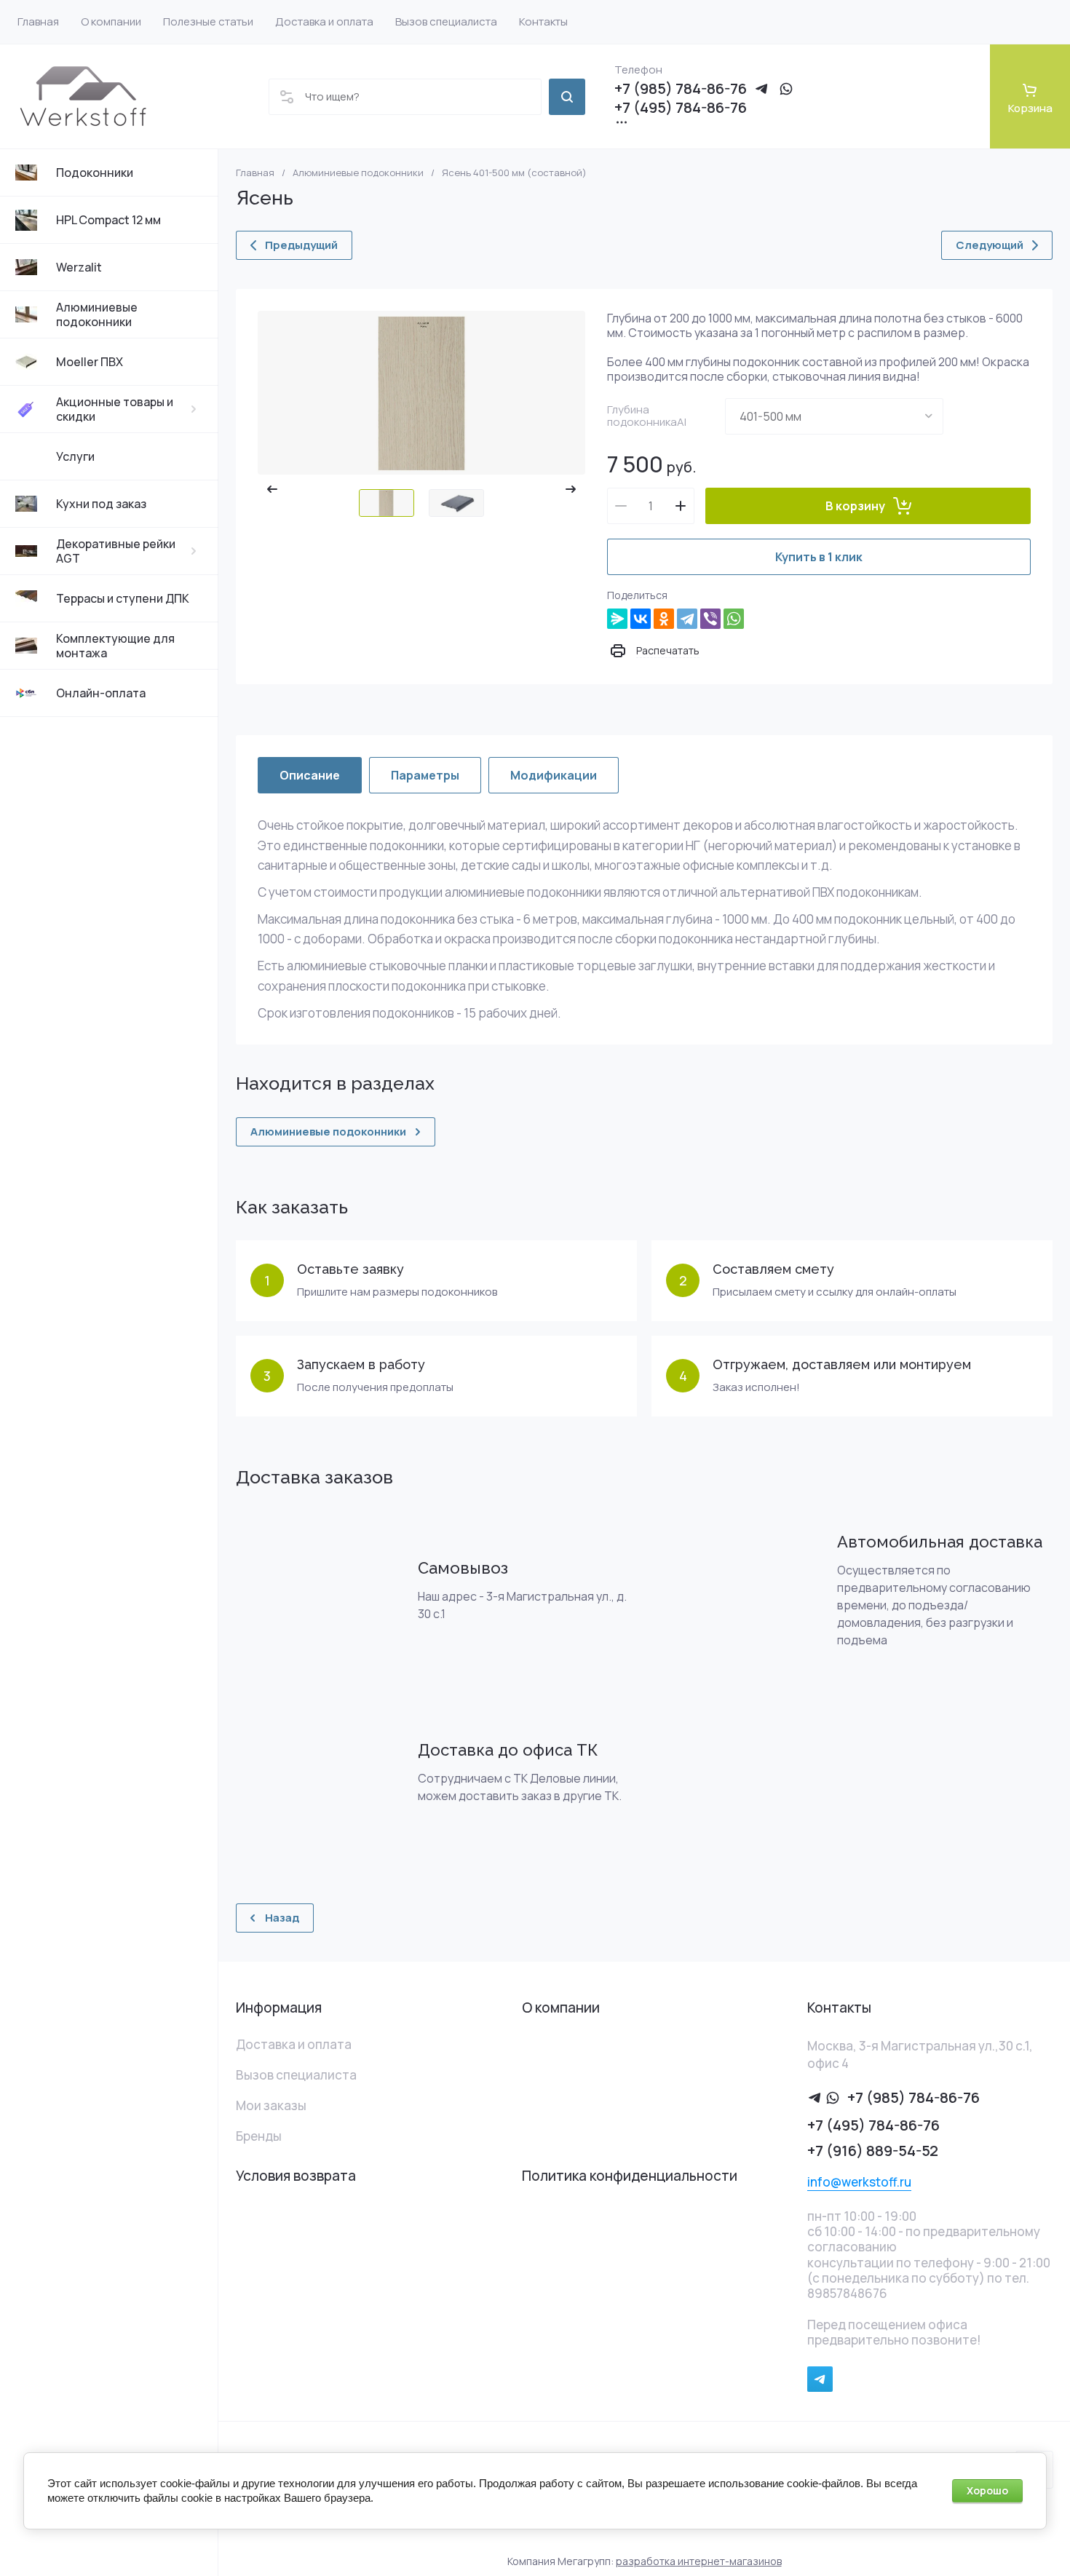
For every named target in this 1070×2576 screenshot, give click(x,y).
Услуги (75, 456)
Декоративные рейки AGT (116, 551)
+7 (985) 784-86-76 (681, 89)
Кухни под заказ (101, 504)
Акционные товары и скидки (115, 409)
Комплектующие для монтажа (115, 646)
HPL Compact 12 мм (108, 220)
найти (567, 97)
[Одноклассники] (664, 619)
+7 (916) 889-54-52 (873, 2151)
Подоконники (95, 173)
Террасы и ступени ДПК (123, 598)
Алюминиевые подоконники (97, 314)
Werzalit (79, 267)
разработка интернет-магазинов (699, 2561)
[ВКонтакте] (641, 619)
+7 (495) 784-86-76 (681, 108)
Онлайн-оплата (101, 693)
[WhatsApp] (734, 619)
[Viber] (710, 619)
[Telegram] (687, 619)
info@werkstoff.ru (859, 2182)
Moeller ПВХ (90, 362)
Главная (255, 173)
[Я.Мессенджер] (617, 619)
